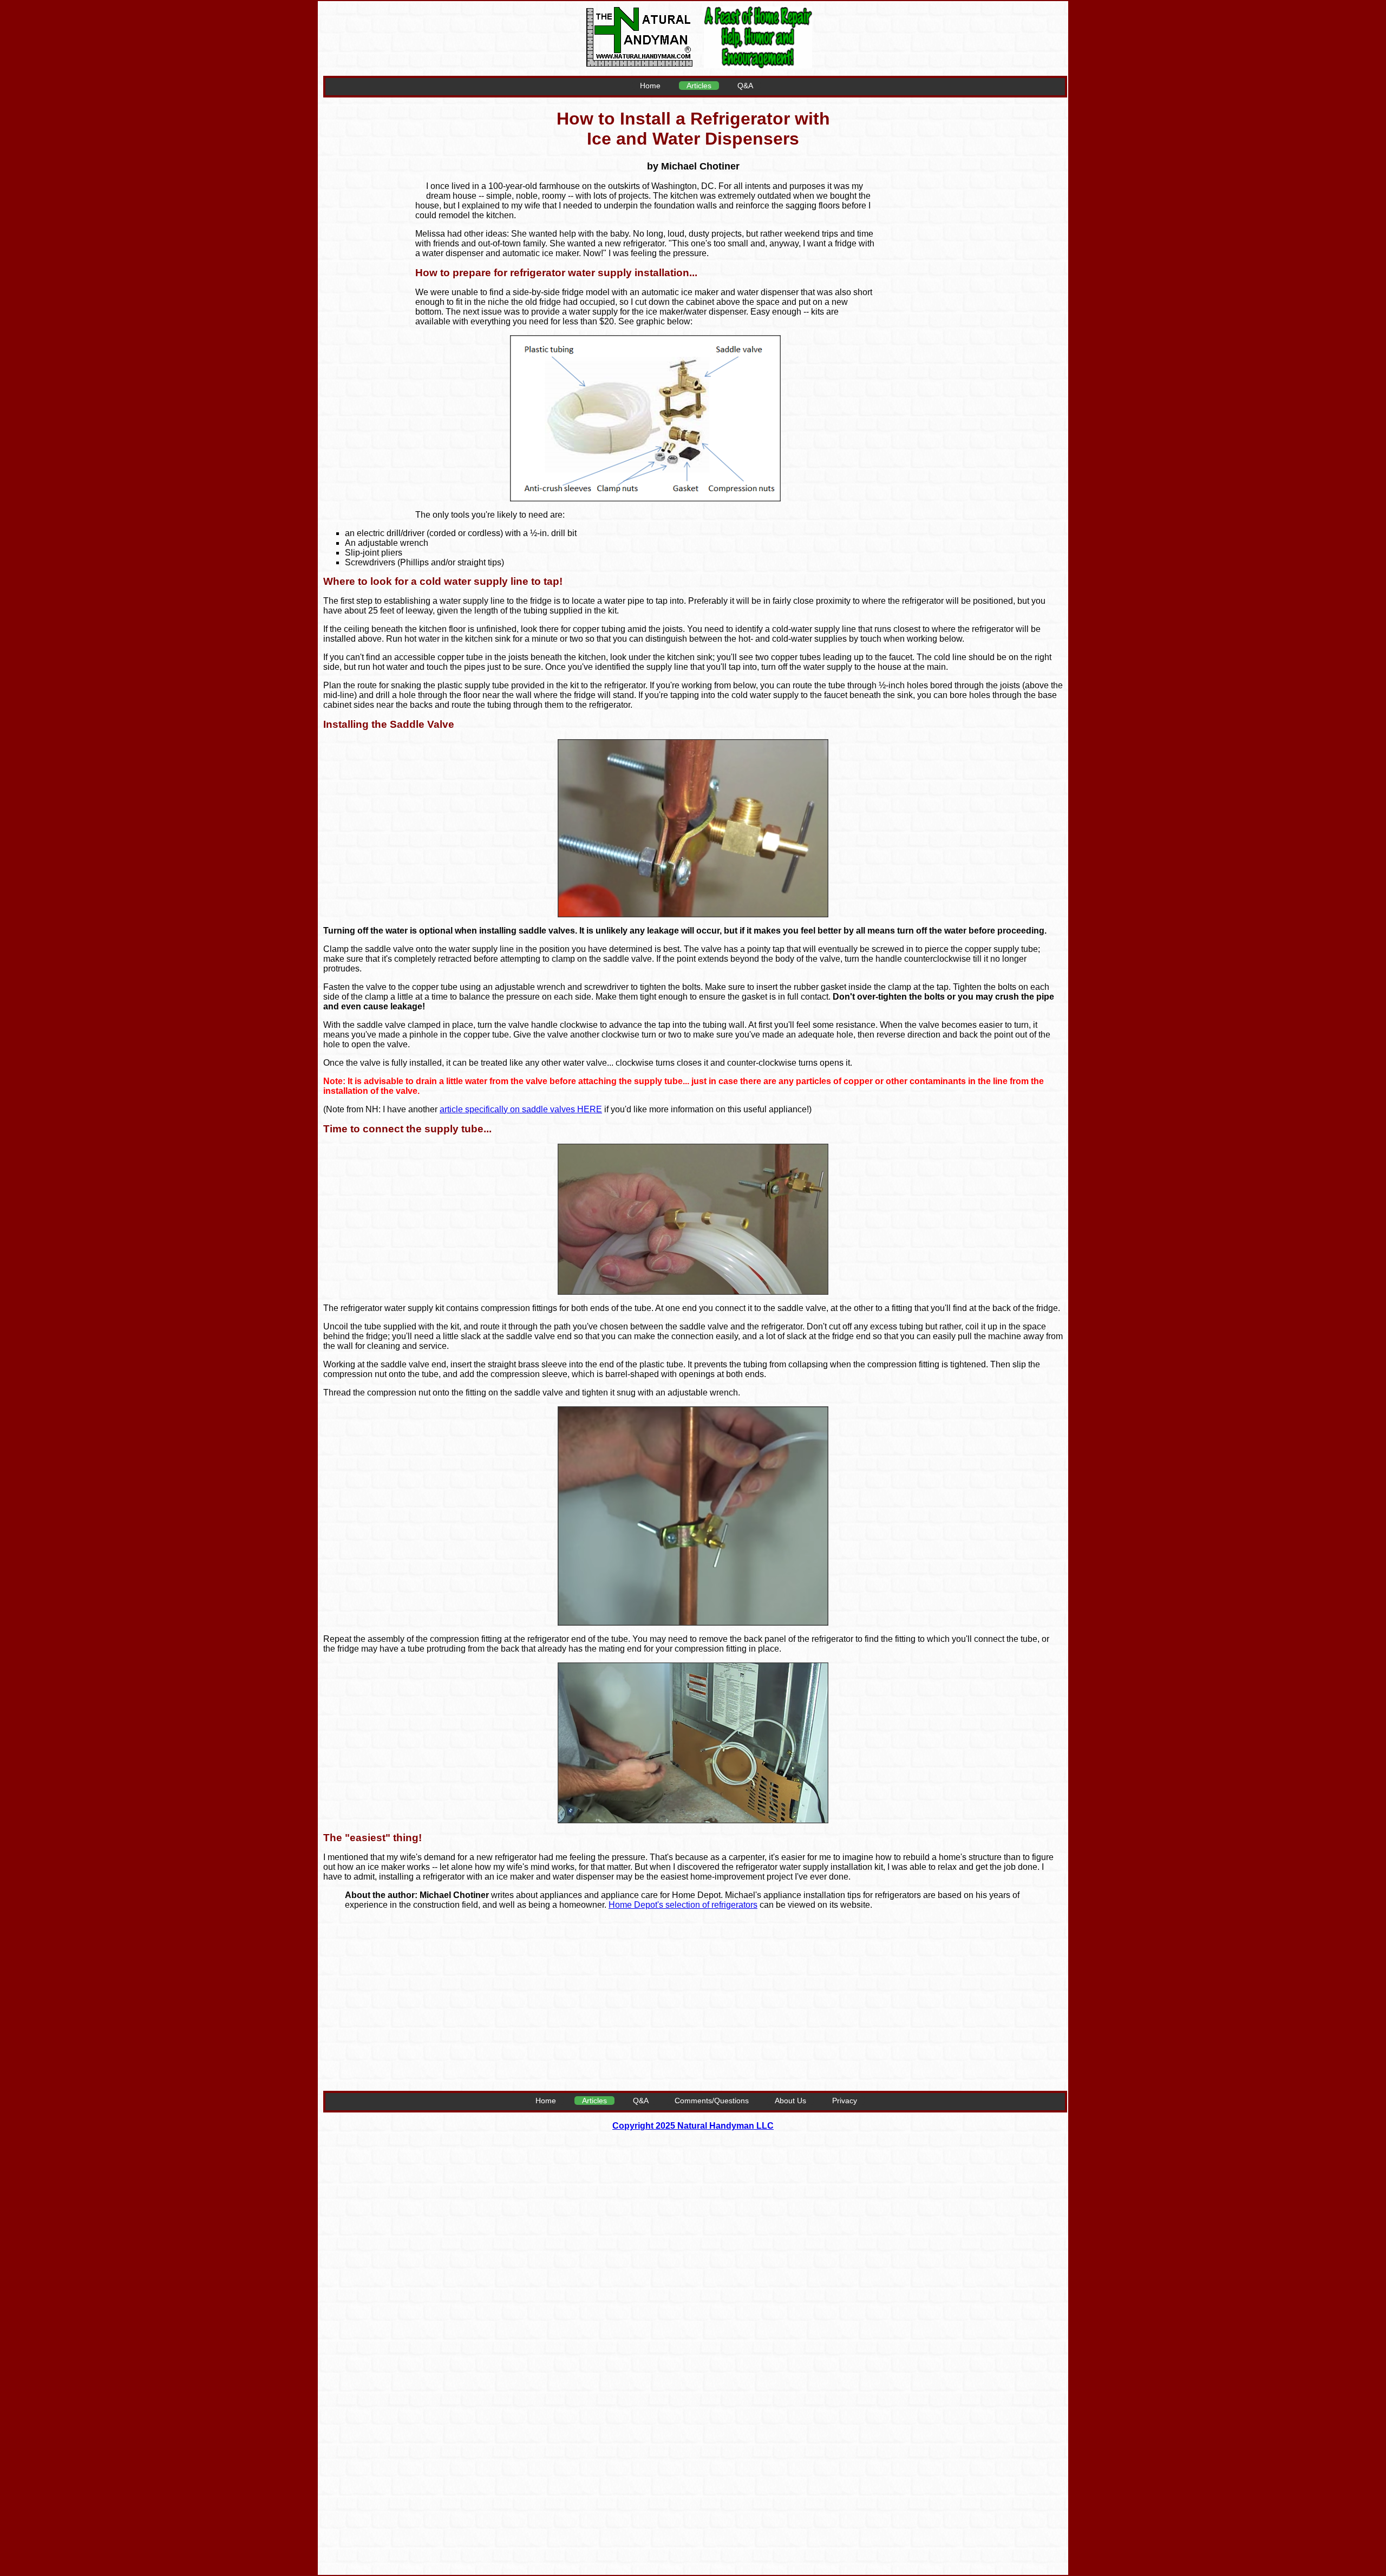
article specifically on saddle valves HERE (521, 1109)
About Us (790, 2101)
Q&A (745, 86)
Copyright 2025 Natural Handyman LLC (693, 2126)
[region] (969, 260)
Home (650, 86)
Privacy (845, 2101)
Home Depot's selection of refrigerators (683, 1905)
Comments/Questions (712, 2101)
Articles (699, 86)
